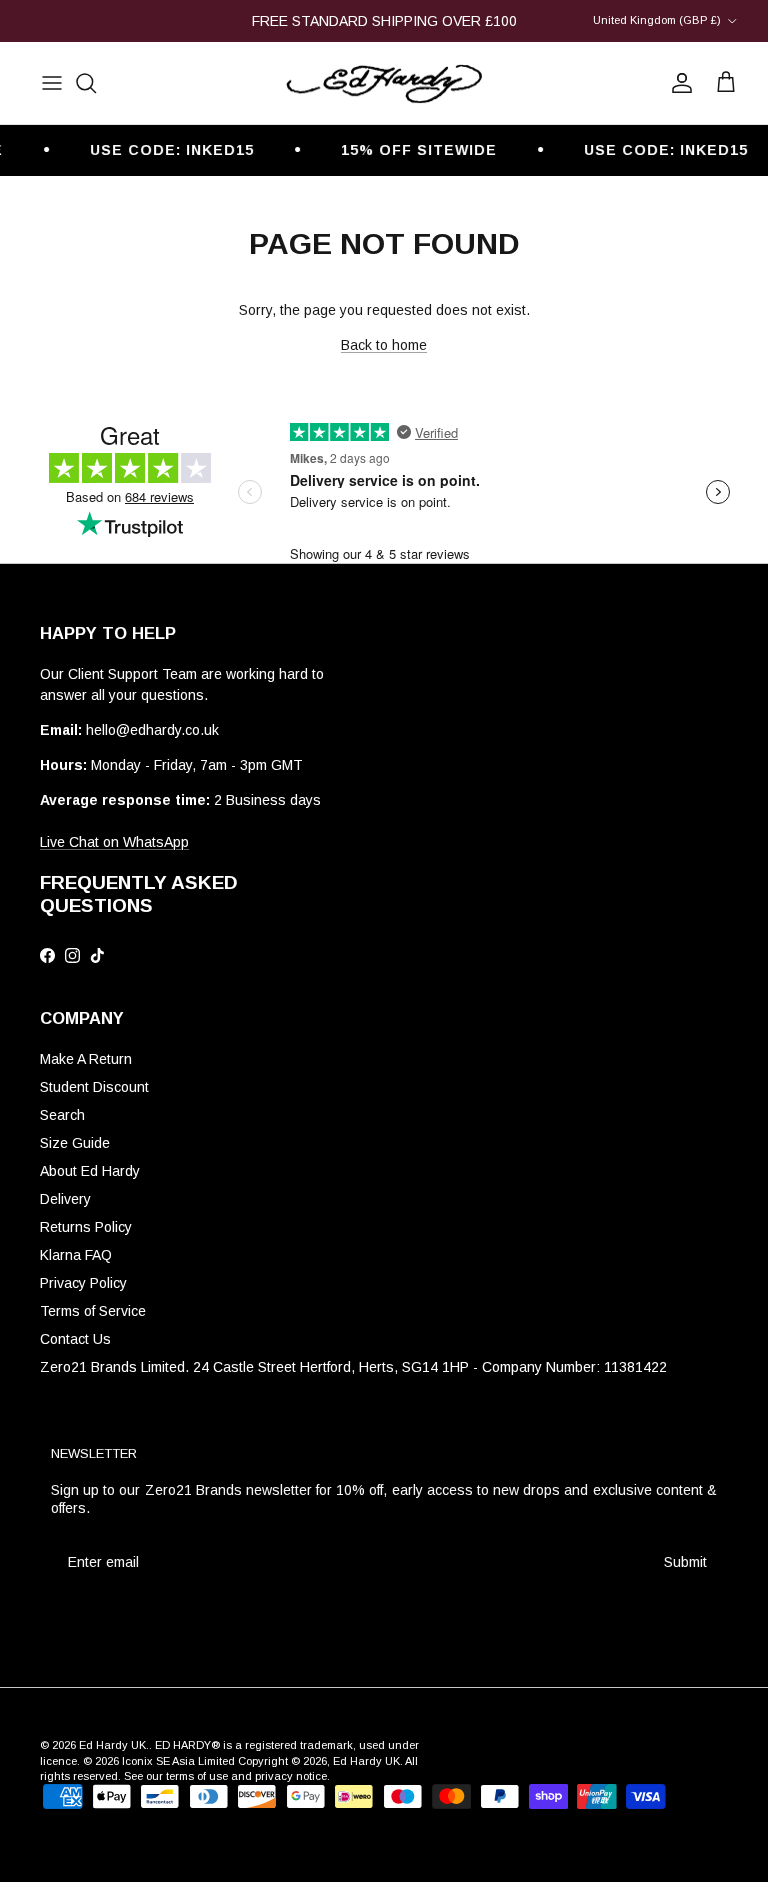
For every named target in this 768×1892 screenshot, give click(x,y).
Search (62, 1115)
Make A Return (86, 1059)
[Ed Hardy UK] (384, 83)
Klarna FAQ (76, 1255)
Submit (685, 1562)
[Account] (678, 83)
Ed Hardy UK (112, 1745)
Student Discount (94, 1087)
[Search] (86, 83)
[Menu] (52, 83)
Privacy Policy (83, 1283)
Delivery (65, 1199)
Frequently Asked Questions (139, 894)
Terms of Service (93, 1311)
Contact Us (75, 1339)
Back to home (384, 345)
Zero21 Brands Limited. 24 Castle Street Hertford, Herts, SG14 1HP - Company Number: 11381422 (353, 1367)
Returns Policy (86, 1227)
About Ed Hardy (90, 1171)
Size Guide (75, 1143)
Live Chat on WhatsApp (114, 842)
